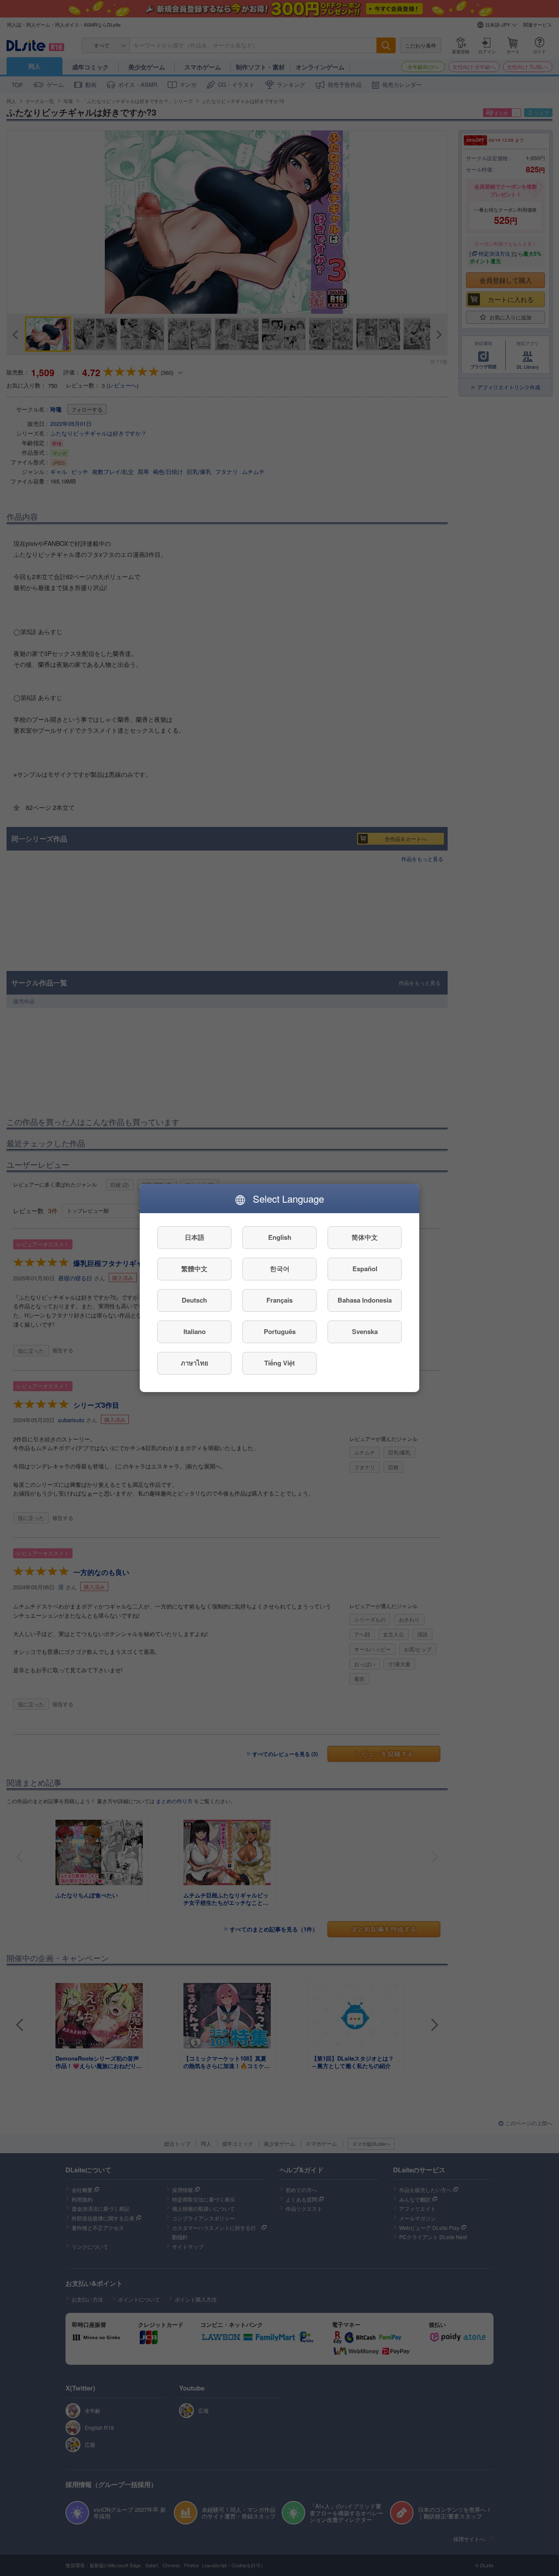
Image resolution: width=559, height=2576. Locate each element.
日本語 (195, 1238)
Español (365, 1269)
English (280, 1238)
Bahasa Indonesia (365, 1300)
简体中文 (365, 1238)
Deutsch (194, 1300)
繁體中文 (194, 1269)
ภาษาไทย (195, 1363)
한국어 (280, 1269)
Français (279, 1300)
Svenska (365, 1332)
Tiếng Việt (279, 1363)
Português (280, 1332)
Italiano (195, 1332)
